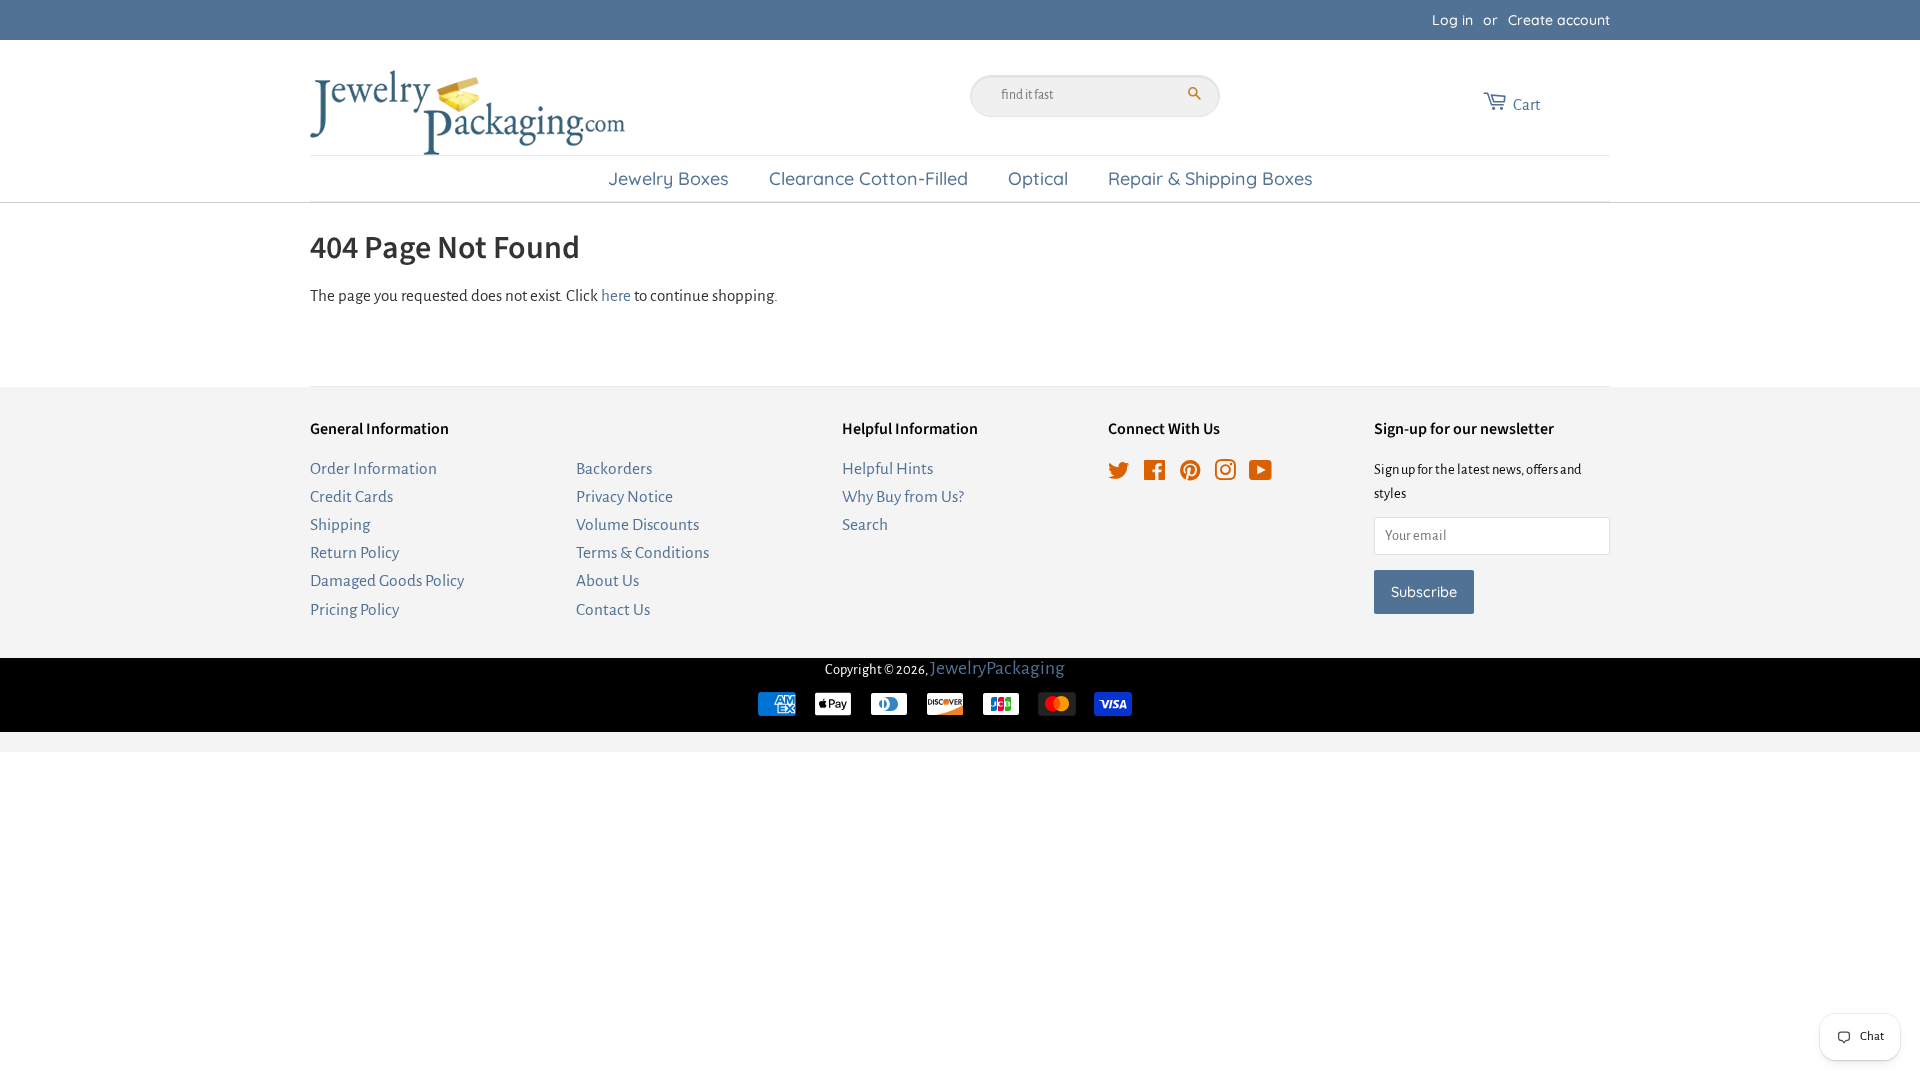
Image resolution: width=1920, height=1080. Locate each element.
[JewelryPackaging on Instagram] (1225, 473)
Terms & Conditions (642, 552)
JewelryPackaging (997, 668)
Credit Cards (351, 496)
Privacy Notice (624, 496)
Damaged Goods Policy (387, 580)
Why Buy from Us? (903, 496)
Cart (1526, 104)
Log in (1452, 20)
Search (865, 524)
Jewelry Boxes (668, 178)
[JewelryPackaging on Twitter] (1119, 473)
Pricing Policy (354, 609)
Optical (1038, 178)
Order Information (373, 468)
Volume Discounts (637, 524)
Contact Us (613, 609)
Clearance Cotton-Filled (868, 178)
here (616, 295)
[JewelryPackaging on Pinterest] (1190, 473)
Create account (1559, 20)
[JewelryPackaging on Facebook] (1154, 473)
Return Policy (354, 552)
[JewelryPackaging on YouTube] (1260, 473)
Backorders (614, 468)
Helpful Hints (887, 468)
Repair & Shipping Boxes (1210, 178)
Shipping (340, 524)
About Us (607, 580)
